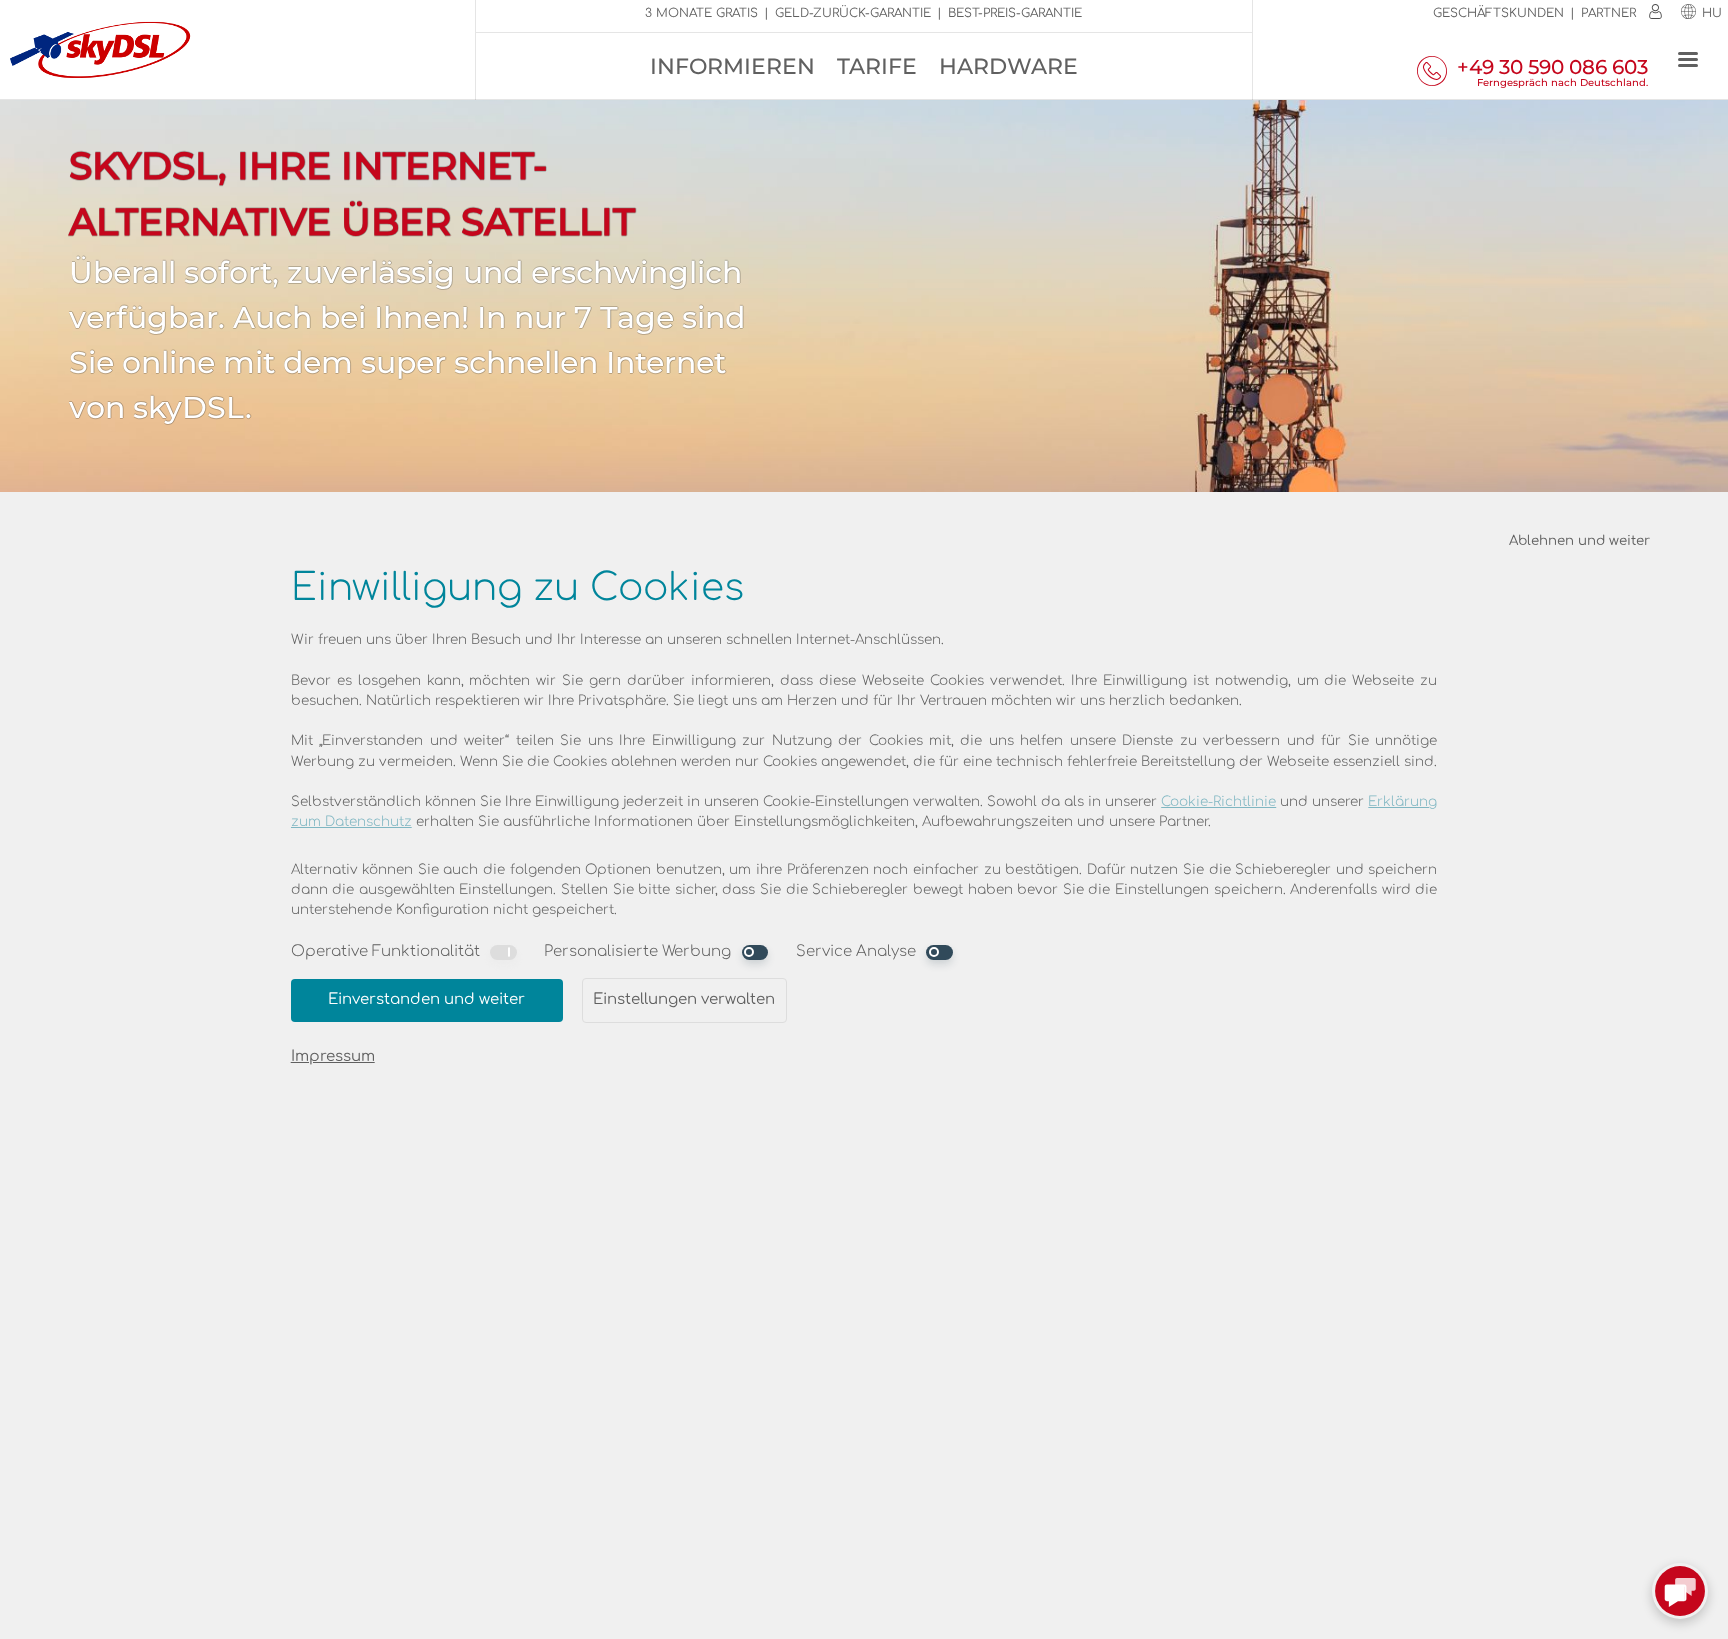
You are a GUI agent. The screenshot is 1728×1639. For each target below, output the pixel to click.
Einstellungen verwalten (684, 999)
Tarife (877, 66)
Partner (1608, 13)
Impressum (333, 1056)
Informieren (732, 66)
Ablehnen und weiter (1579, 540)
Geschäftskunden (1498, 13)
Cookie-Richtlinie (1218, 801)
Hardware (1008, 66)
